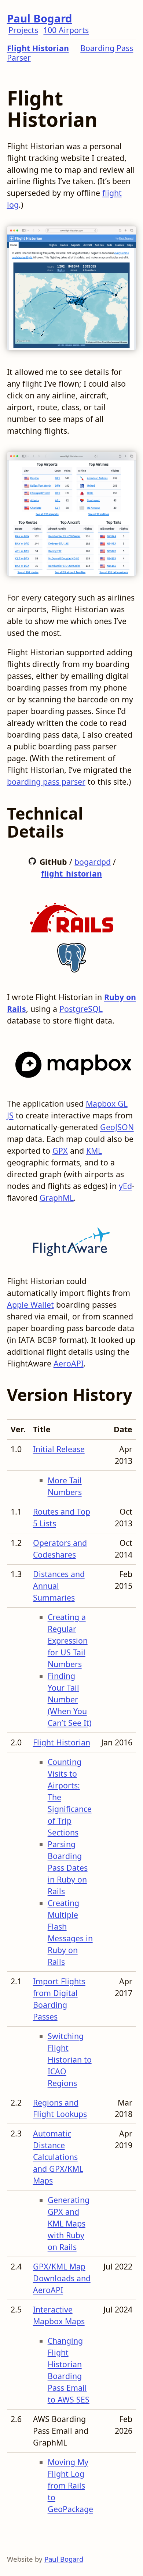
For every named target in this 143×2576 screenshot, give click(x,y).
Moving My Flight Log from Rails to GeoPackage (70, 2485)
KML (94, 1151)
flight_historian (71, 873)
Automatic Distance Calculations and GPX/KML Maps (58, 2157)
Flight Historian (38, 48)
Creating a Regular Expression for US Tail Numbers (68, 1640)
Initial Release (59, 1449)
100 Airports (66, 30)
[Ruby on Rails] (71, 915)
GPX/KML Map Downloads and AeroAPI (62, 2278)
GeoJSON (117, 1127)
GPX (60, 1151)
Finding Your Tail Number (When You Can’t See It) (69, 1699)
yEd (125, 1186)
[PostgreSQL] (71, 955)
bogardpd (93, 862)
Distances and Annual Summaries (59, 1586)
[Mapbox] (72, 1062)
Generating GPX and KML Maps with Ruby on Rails (69, 2223)
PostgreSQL (81, 1009)
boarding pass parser (46, 782)
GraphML (57, 1198)
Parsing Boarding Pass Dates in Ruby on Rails (68, 1868)
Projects (23, 30)
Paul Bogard (40, 18)
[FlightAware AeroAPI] (71, 1239)
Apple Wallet (30, 1305)
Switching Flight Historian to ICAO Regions (70, 2059)
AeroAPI (69, 1363)
